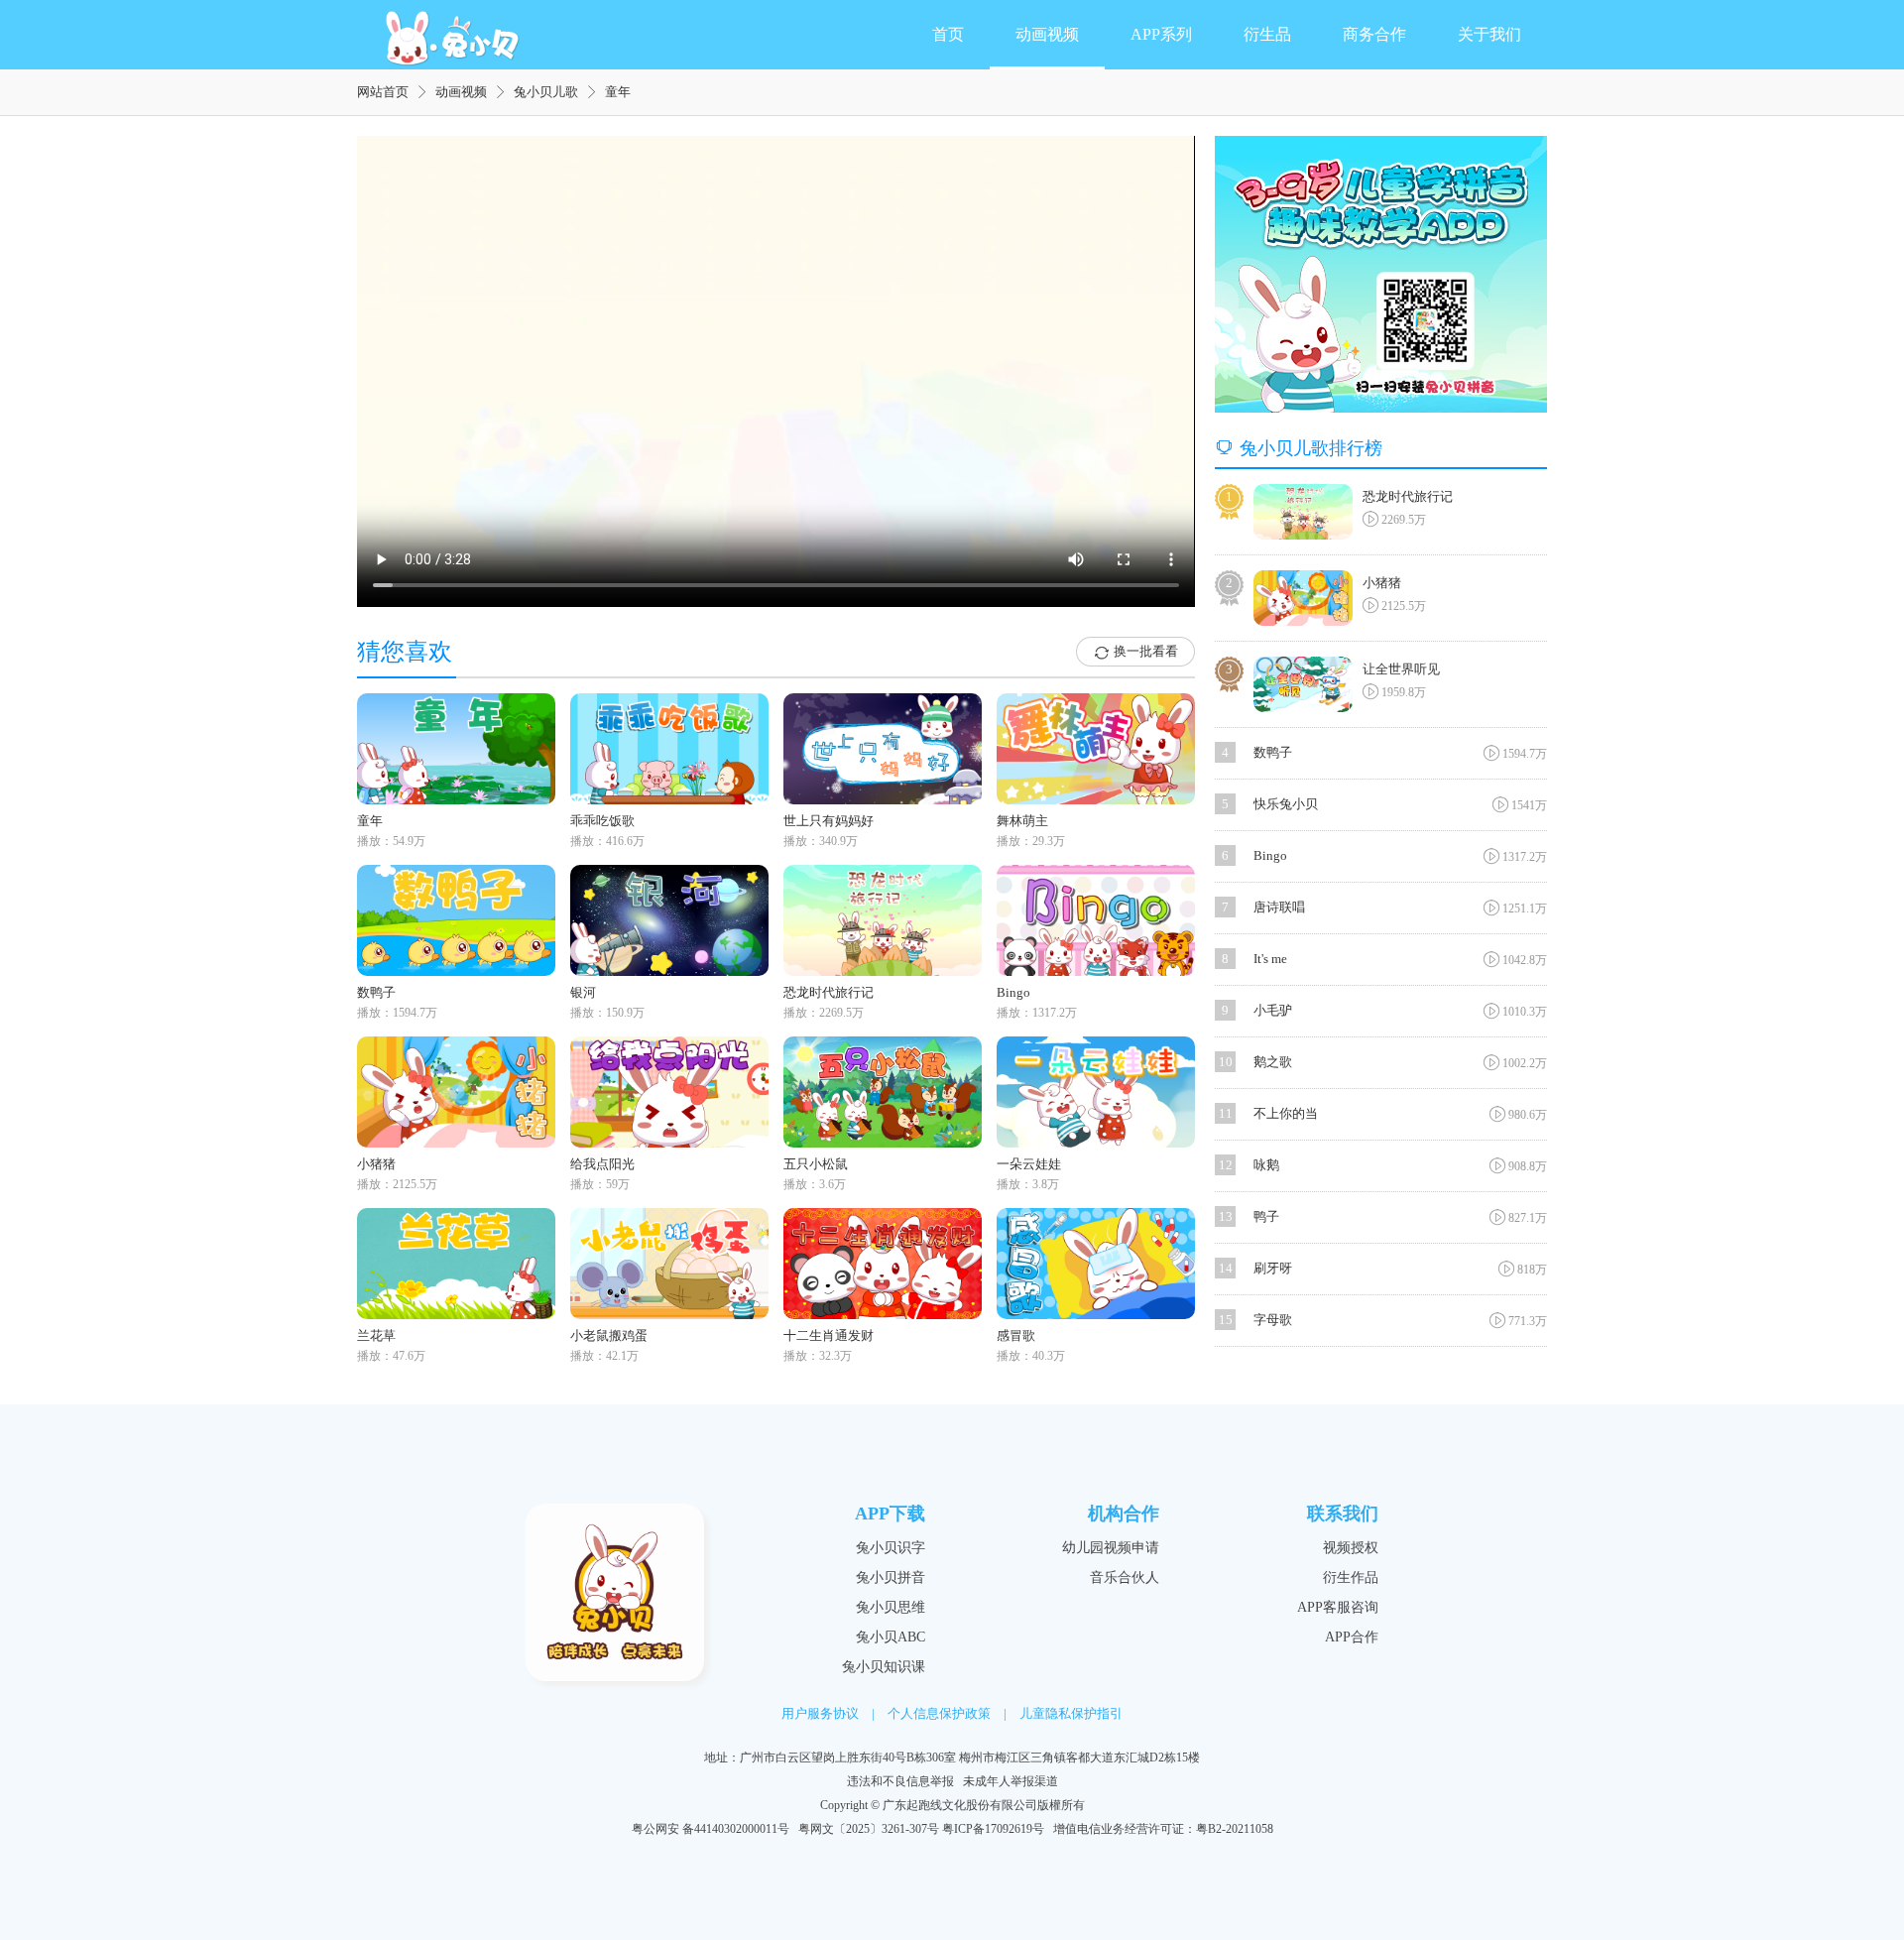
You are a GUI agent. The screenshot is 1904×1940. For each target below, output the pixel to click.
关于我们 (1489, 34)
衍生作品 (1351, 1577)
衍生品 (1267, 34)
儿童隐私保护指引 (1071, 1713)
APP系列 (1161, 34)
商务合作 (1374, 34)
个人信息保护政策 (939, 1713)
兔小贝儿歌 (546, 92)
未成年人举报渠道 (1011, 1781)
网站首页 (383, 92)
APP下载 (890, 1514)
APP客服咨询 (1338, 1607)
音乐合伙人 (1125, 1577)
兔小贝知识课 (884, 1667)
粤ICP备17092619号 (993, 1829)
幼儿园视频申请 (1111, 1548)
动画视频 (1047, 34)
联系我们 (1343, 1514)
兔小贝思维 (891, 1607)
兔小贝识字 (891, 1548)
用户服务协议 (820, 1713)
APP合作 (1352, 1637)
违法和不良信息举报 (900, 1781)
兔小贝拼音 (891, 1577)
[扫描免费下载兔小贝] (1381, 274)
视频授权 (1351, 1548)
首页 (948, 34)
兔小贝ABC (891, 1637)
